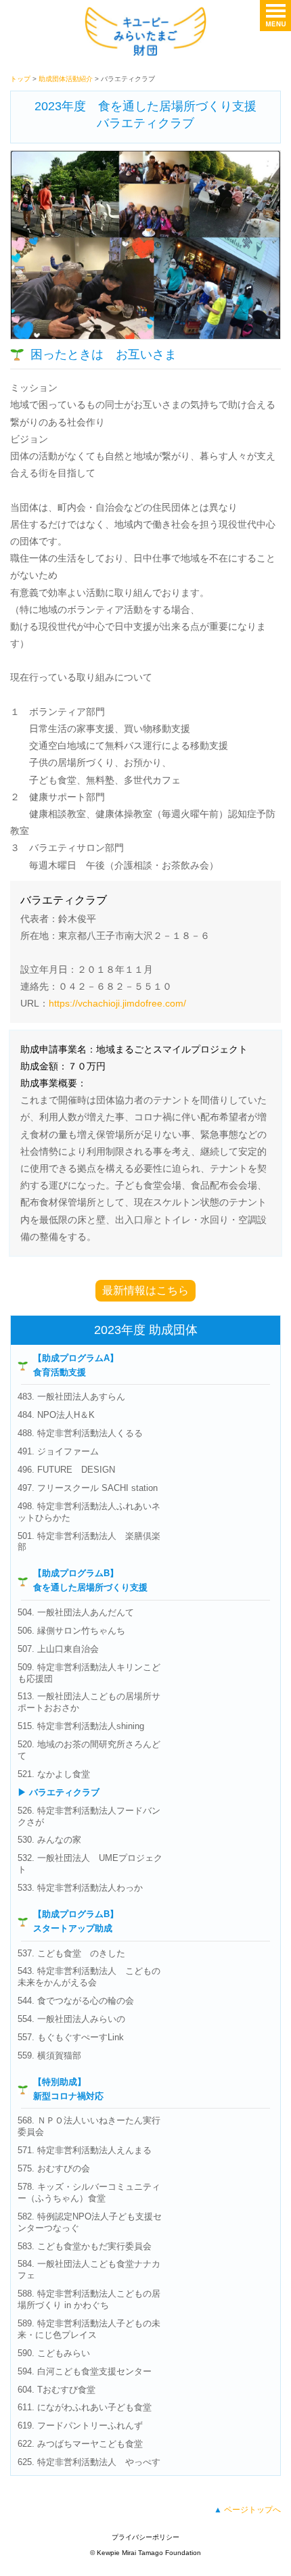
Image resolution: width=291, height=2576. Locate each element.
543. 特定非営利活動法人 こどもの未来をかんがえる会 (89, 1977)
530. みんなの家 (49, 1840)
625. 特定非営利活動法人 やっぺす (89, 2462)
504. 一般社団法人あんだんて (76, 1612)
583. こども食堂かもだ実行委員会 (85, 2246)
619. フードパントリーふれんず (80, 2425)
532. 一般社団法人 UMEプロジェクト (90, 1864)
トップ (20, 79)
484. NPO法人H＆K (56, 1415)
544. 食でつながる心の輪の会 (76, 2001)
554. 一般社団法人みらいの (71, 2019)
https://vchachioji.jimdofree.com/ (117, 1003)
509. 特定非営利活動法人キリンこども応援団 (89, 1673)
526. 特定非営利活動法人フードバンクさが (89, 1816)
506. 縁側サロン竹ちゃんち (71, 1631)
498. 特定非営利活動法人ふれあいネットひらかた (89, 1512)
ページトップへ (252, 2510)
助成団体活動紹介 (66, 79)
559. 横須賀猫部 (49, 2055)
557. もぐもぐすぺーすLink (71, 2037)
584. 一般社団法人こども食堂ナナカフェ (89, 2270)
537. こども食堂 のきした (71, 1953)
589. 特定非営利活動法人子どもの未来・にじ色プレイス (89, 2329)
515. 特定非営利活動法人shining (81, 1726)
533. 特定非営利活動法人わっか (80, 1888)
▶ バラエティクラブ (59, 1792)
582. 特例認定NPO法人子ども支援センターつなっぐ (90, 2222)
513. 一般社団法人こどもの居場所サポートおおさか (89, 1702)
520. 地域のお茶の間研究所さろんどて (89, 1750)
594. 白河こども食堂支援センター (85, 2371)
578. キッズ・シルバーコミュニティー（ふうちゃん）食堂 (89, 2192)
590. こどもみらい (54, 2353)
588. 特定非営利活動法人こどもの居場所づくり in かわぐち (89, 2299)
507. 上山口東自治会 (58, 1649)
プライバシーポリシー (145, 2537)
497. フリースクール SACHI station (88, 1488)
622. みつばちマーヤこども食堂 (80, 2444)
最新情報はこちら (145, 1290)
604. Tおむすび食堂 (57, 2390)
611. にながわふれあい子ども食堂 (85, 2407)
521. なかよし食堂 (54, 1774)
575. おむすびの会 (54, 2168)
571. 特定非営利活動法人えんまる (85, 2150)
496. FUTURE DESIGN (66, 1470)
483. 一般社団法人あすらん (71, 1397)
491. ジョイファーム (58, 1451)
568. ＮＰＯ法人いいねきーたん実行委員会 (89, 2126)
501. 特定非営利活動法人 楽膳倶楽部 (89, 1542)
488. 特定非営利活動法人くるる (80, 1433)
